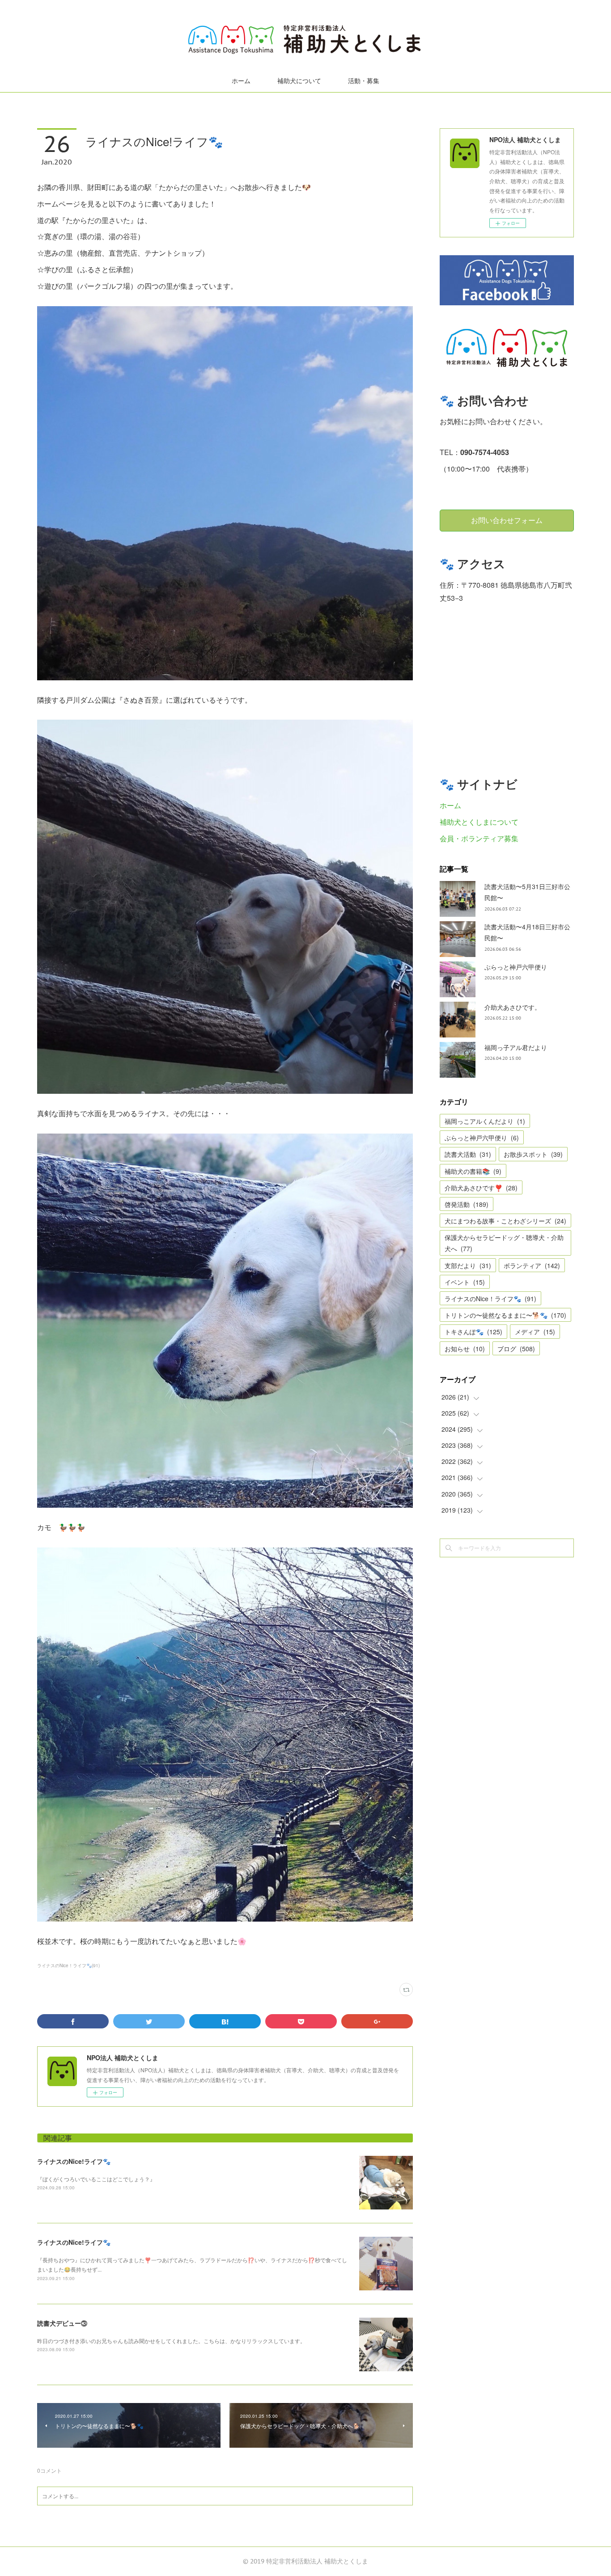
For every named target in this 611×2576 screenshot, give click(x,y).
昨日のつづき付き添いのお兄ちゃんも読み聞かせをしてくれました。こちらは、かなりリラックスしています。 (171, 2341)
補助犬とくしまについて (479, 822)
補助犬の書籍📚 (473, 1171)
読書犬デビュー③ (62, 2323)
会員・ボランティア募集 (479, 838)
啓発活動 (467, 1204)
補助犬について (299, 81)
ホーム (241, 81)
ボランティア (532, 1265)
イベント (465, 1282)
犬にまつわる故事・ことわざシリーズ (505, 1221)
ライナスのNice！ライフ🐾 (490, 1299)
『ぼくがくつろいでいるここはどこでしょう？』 (96, 2179)
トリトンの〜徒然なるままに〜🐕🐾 (505, 1315)
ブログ (516, 1349)
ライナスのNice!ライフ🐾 (74, 2161)
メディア (535, 1332)
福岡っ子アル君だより (516, 1047)
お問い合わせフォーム (507, 520)
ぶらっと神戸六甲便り (516, 967)
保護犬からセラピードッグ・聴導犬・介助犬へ (504, 1243)
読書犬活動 (468, 1154)
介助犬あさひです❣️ (481, 1188)
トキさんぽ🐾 (473, 1332)
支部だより (468, 1265)
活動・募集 (364, 81)
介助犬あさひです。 (513, 1007)
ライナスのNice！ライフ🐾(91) (68, 1965)
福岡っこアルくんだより (485, 1121)
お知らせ (465, 1349)
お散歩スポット (533, 1154)
